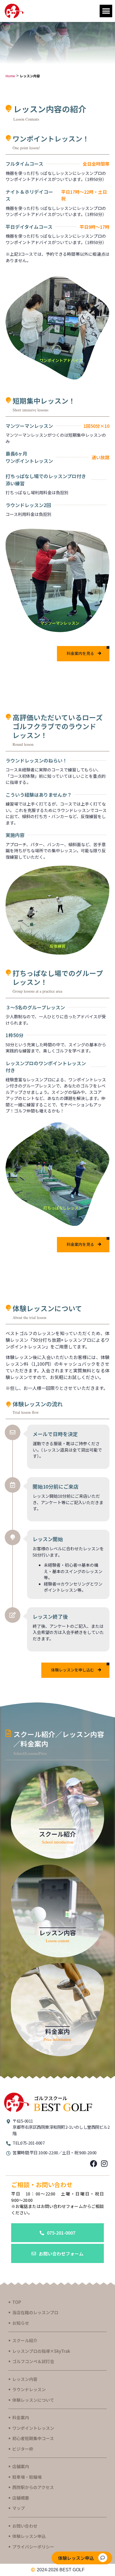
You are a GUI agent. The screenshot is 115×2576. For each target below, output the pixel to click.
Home (10, 76)
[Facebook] (94, 2163)
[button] (106, 11)
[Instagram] (104, 2163)
